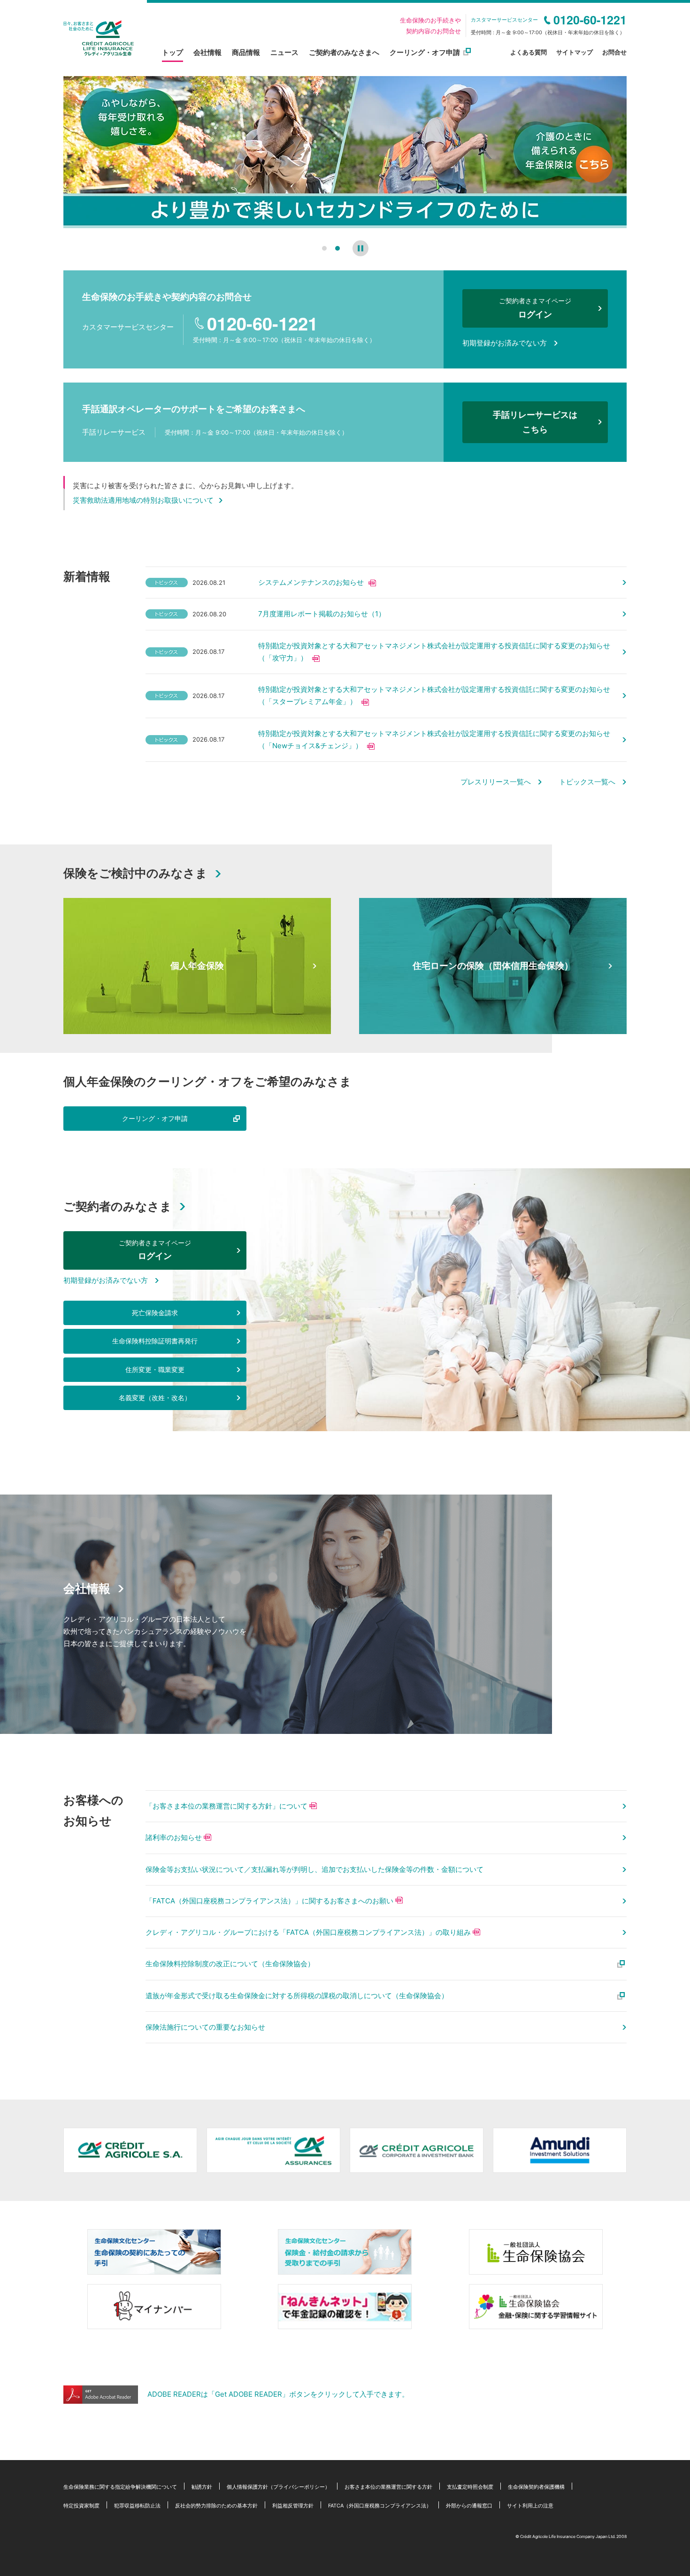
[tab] (324, 248)
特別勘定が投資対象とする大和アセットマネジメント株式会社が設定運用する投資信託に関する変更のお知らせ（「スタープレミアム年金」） (434, 695)
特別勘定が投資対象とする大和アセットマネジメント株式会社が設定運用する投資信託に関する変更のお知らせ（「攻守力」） (434, 652)
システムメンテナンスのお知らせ (311, 582)
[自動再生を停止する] (360, 248)
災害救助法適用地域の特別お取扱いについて (143, 500)
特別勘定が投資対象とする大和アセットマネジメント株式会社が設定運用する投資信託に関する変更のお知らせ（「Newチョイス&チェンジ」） (434, 740)
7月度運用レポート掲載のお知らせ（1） (322, 614)
